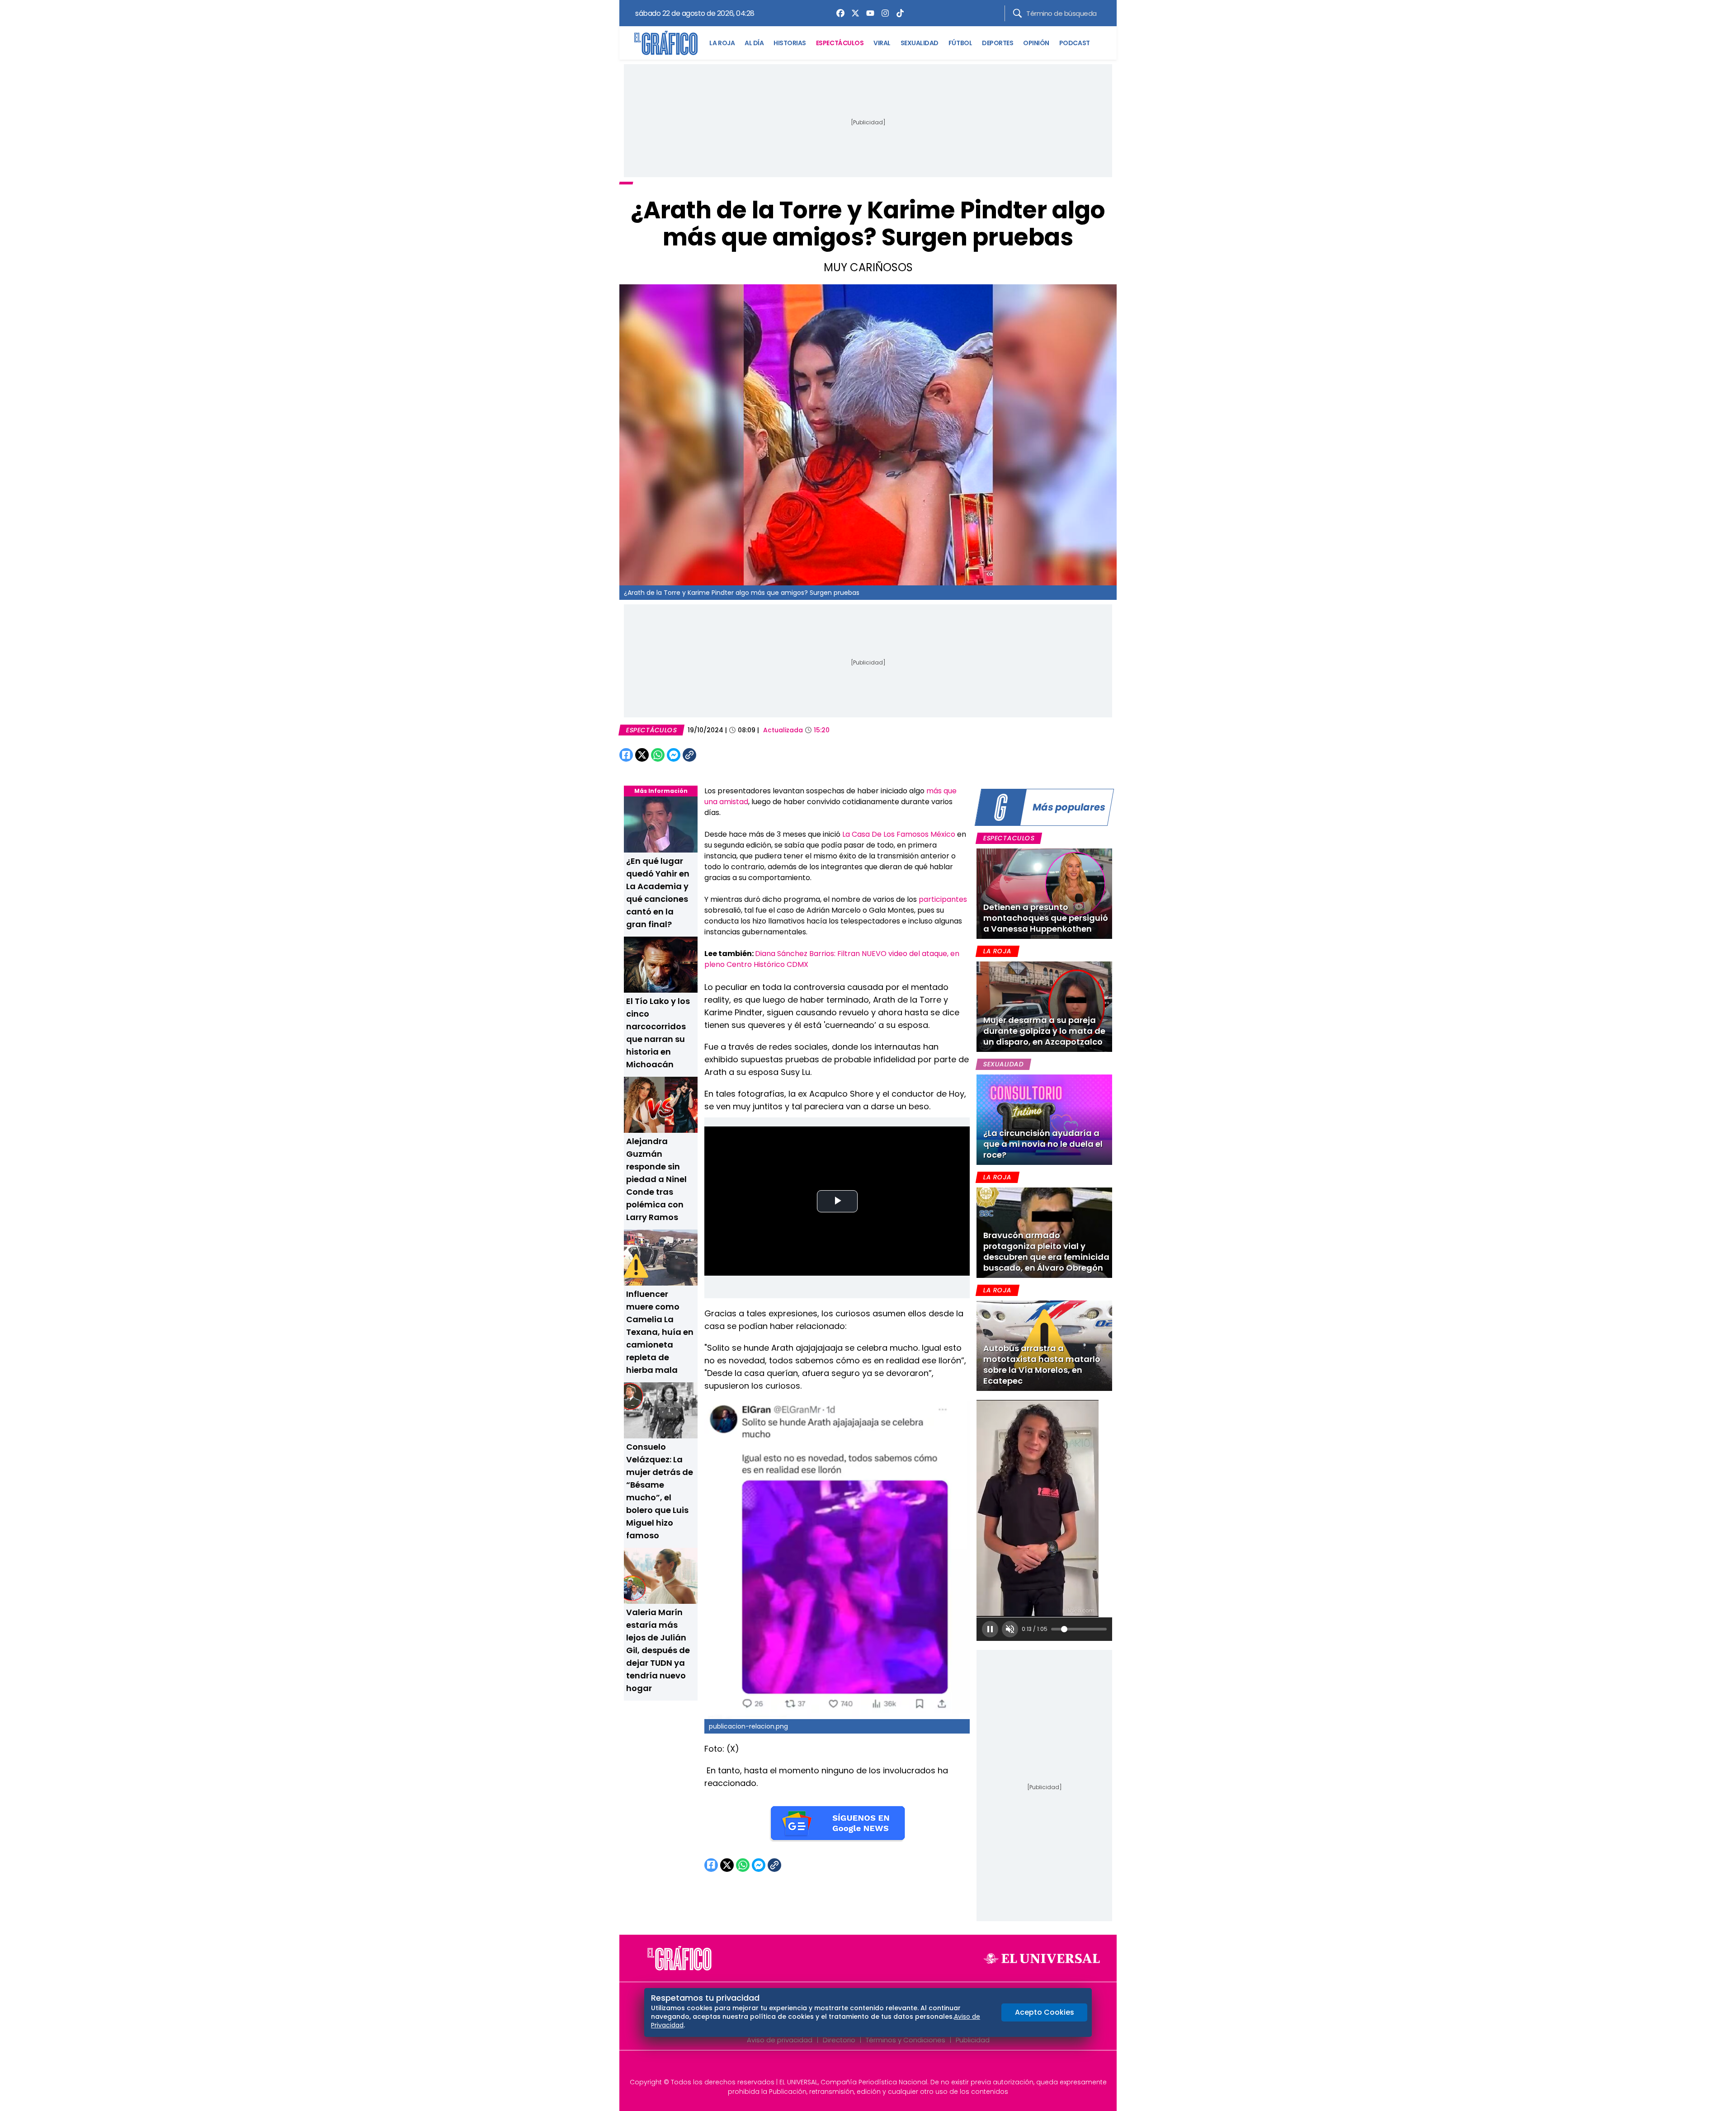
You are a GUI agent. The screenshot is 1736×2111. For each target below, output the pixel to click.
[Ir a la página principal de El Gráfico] (666, 43)
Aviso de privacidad (780, 2040)
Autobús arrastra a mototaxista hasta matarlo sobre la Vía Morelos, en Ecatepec (1042, 1364)
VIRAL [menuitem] (882, 43)
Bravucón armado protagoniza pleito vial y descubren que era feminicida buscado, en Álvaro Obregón (1046, 1251)
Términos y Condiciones (906, 2040)
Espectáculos (651, 730)
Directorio (839, 2040)
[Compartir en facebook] (626, 755)
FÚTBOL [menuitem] (960, 43)
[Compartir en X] (642, 755)
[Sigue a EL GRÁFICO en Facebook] (859, 2067)
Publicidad (973, 2040)
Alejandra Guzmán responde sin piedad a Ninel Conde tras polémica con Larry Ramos (656, 1179)
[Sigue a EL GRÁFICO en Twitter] (865, 2067)
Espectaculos (1009, 838)
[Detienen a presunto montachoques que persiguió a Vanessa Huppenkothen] (1044, 894)
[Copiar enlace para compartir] (712, 755)
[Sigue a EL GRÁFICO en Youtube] (877, 2067)
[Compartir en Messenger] (674, 755)
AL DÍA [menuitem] (754, 43)
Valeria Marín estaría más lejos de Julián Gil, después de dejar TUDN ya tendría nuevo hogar (658, 1650)
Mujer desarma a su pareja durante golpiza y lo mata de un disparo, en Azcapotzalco (1044, 1031)
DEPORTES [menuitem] (998, 43)
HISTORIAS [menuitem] (790, 43)
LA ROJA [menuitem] (722, 43)
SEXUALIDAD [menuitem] (920, 43)
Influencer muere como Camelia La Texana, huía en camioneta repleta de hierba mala (660, 1332)
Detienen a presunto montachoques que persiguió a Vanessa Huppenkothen (1046, 918)
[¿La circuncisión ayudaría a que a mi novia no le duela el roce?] (1044, 1120)
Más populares (1069, 807)
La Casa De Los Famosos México (899, 834)
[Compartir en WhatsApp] (658, 755)
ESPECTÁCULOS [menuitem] (840, 43)
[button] (990, 1629)
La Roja (997, 951)
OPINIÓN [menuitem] (1036, 43)
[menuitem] (838, 13)
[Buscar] (1017, 13)
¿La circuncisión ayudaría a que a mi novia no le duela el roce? (1043, 1144)
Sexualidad (1003, 1064)
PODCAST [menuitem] (1075, 43)
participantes (943, 899)
